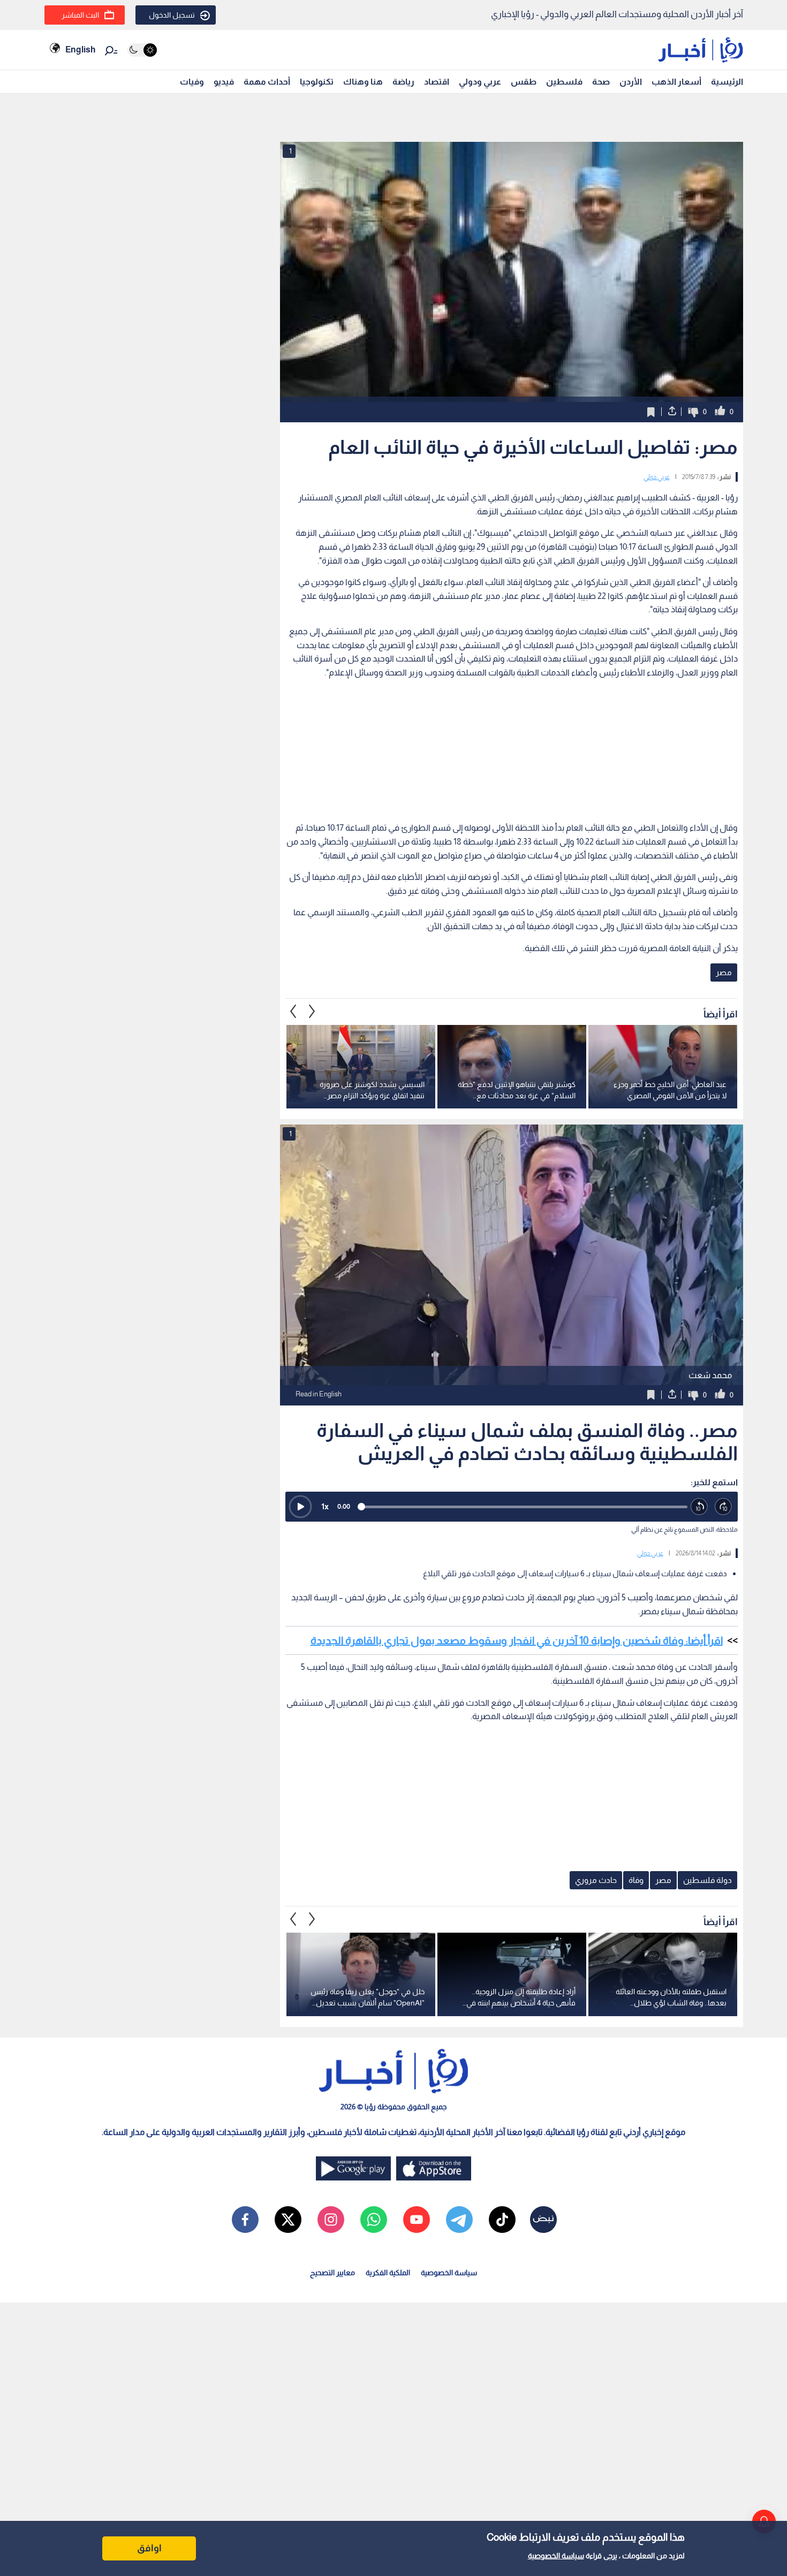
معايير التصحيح (332, 2273)
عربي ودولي (480, 82)
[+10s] (724, 1507)
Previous (312, 1012)
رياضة (403, 82)
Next (293, 1012)
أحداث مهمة (267, 82)
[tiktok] (502, 2220)
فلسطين (564, 82)
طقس (524, 82)
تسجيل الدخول (172, 15)
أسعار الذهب (676, 82)
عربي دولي (657, 477)
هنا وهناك (363, 82)
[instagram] (331, 2220)
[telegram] (459, 2220)
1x (325, 1506)
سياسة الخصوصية (556, 2556)
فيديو (224, 82)
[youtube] (417, 2220)
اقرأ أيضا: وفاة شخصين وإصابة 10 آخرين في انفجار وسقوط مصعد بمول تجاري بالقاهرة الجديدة (517, 1640)
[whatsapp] (374, 2220)
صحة (601, 82)
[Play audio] (300, 1507)
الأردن (631, 82)
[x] (288, 2220)
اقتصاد (437, 82)
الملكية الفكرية (388, 2273)
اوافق (149, 2548)
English (80, 50)
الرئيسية (727, 82)
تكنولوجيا (317, 82)
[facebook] (245, 2220)
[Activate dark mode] (142, 50)
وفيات (192, 82)
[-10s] (699, 1507)
